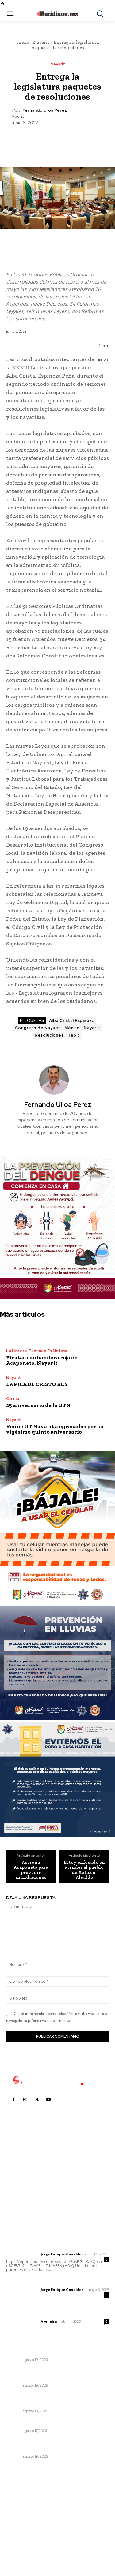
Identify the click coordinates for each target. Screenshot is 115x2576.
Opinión (14, 1399)
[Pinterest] (57, 141)
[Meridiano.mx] (57, 14)
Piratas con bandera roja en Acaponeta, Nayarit (42, 1360)
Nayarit (41, 42)
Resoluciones (49, 1035)
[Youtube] (48, 2100)
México (72, 1028)
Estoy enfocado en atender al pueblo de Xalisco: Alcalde (84, 1870)
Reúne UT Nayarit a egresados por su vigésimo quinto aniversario (55, 1429)
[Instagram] (25, 2100)
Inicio (23, 42)
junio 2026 (20, 2516)
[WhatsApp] (71, 141)
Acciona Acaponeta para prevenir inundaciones (31, 1870)
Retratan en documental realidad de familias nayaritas (56, 2374)
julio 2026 (19, 2507)
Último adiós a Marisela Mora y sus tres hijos (54, 2423)
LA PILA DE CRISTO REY (37, 1384)
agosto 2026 (23, 2498)
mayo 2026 (21, 2525)
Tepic (74, 1035)
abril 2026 (20, 2535)
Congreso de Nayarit (38, 1028)
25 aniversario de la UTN (38, 1405)
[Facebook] (29, 141)
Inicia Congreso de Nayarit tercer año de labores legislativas (51, 2445)
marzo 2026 (22, 2544)
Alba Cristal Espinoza (72, 1020)
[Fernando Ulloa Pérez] (58, 1080)
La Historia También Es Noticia (37, 1351)
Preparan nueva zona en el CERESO (45, 2352)
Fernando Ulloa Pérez (45, 110)
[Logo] (58, 2080)
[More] (86, 141)
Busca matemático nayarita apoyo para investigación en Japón (50, 2400)
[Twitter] (43, 141)
